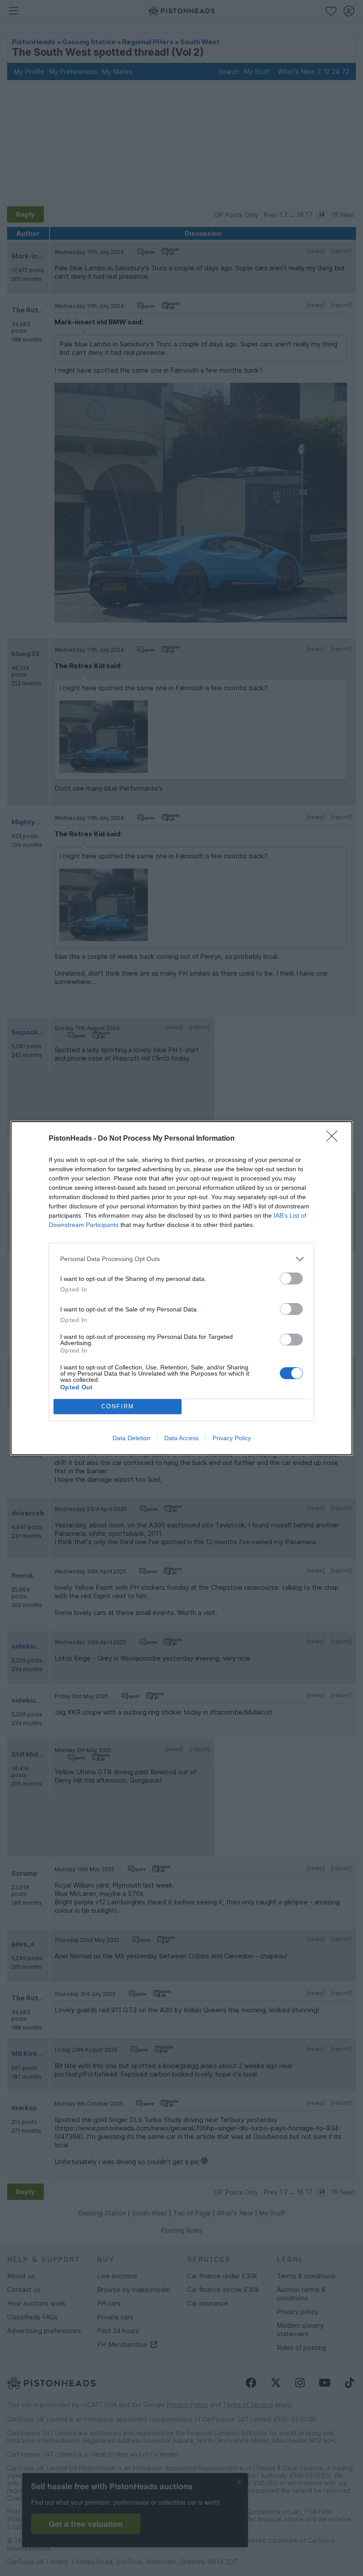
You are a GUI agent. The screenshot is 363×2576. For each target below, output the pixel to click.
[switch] (291, 1278)
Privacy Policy (232, 1438)
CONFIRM (118, 1406)
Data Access (181, 1438)
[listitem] (181, 1259)
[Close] (335, 1139)
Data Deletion (131, 1438)
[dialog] (181, 1288)
